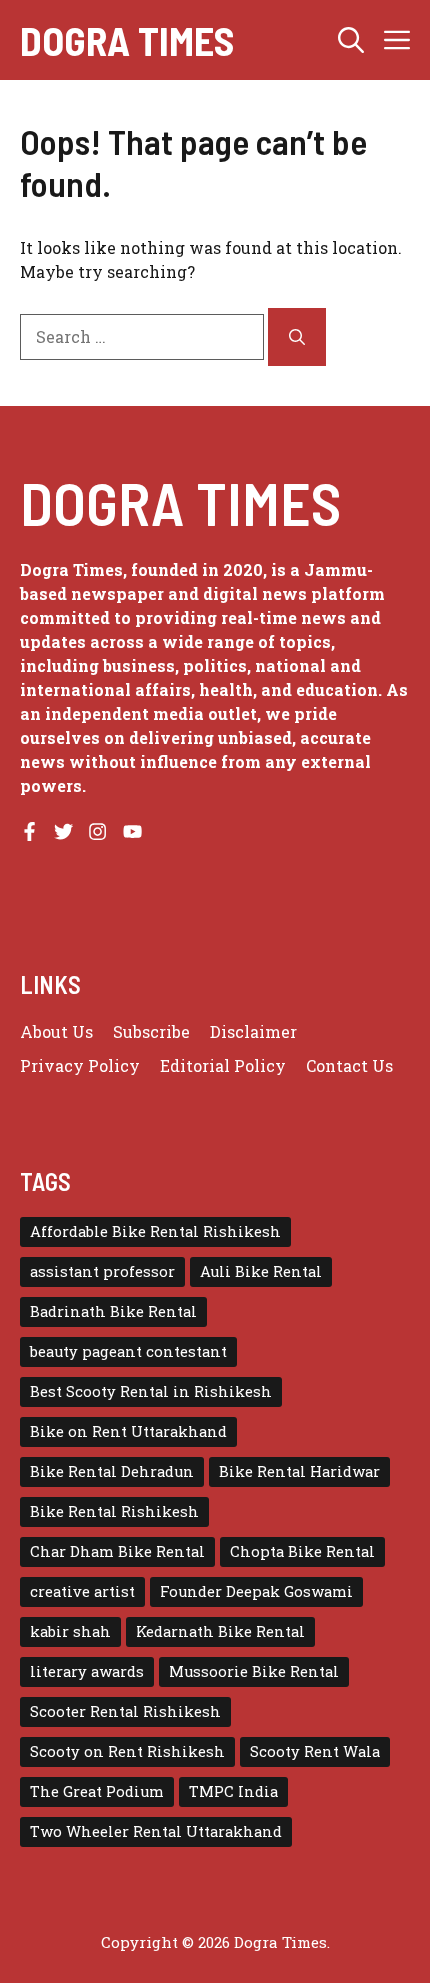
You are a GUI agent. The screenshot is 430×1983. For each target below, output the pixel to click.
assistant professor (102, 1271)
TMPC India (233, 1791)
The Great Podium (97, 1791)
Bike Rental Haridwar (299, 1471)
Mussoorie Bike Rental (254, 1671)
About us (56, 1031)
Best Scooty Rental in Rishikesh (151, 1391)
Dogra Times (127, 40)
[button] (351, 40)
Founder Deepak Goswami (256, 1591)
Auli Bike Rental (261, 1271)
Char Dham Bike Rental (117, 1551)
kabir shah (70, 1631)
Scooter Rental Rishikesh (125, 1711)
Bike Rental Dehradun (112, 1471)
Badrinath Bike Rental (113, 1311)
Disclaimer (253, 1031)
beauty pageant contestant (128, 1351)
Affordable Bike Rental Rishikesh (155, 1231)
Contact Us (349, 1065)
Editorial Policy (223, 1065)
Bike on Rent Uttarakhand (128, 1431)
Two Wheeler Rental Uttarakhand (156, 1831)
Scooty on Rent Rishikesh (127, 1751)
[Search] (297, 337)
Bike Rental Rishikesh (114, 1511)
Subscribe (151, 1031)
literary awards (87, 1671)
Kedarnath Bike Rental (220, 1631)
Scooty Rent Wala (315, 1751)
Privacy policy (80, 1065)
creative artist (82, 1591)
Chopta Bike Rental (302, 1551)
